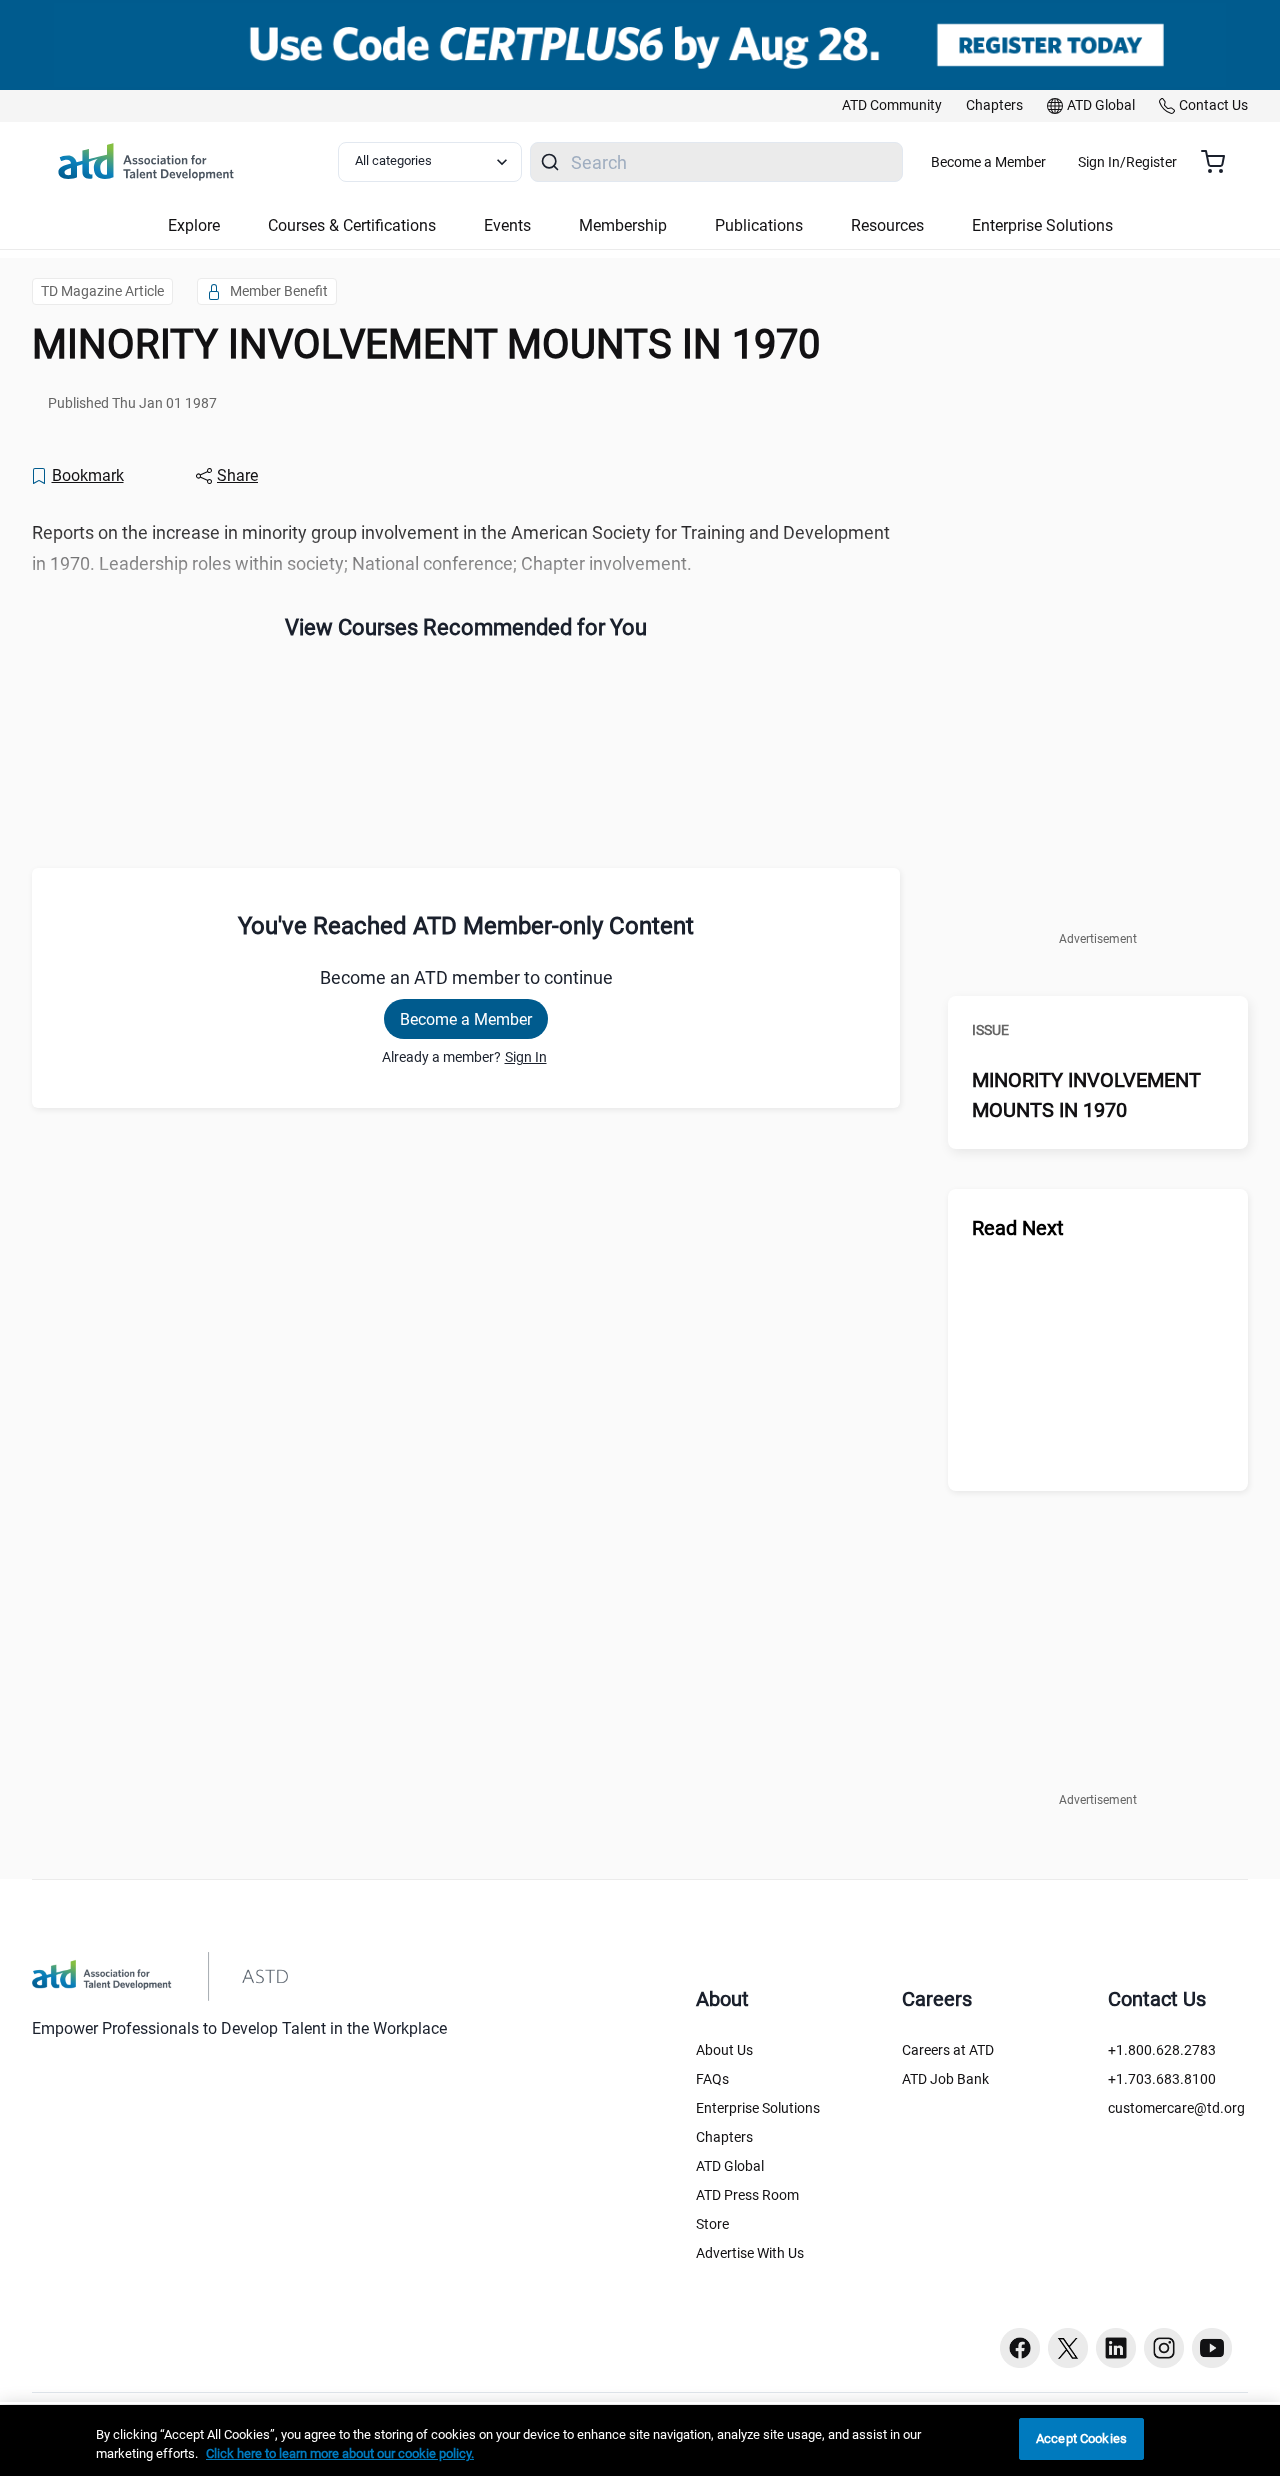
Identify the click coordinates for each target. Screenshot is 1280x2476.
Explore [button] (194, 225)
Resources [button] (887, 225)
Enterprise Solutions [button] (1042, 225)
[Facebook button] (1020, 2348)
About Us (724, 2050)
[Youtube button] (1212, 2348)
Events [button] (507, 225)
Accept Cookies (1081, 2438)
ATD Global (730, 2166)
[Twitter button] (1068, 2348)
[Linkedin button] (1116, 2348)
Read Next (1018, 1228)
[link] (892, 106)
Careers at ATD (948, 2050)
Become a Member (988, 162)
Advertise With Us (750, 2253)
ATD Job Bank (945, 2079)
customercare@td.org (1176, 2108)
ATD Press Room (747, 2195)
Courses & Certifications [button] (352, 225)
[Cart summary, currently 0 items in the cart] (1220, 162)
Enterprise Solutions (758, 2108)
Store (712, 2224)
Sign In (526, 1057)
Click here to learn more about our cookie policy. (340, 2454)
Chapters (724, 2137)
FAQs (712, 2079)
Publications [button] (759, 225)
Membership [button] (623, 225)
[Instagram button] (1164, 2348)
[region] (640, 2440)
